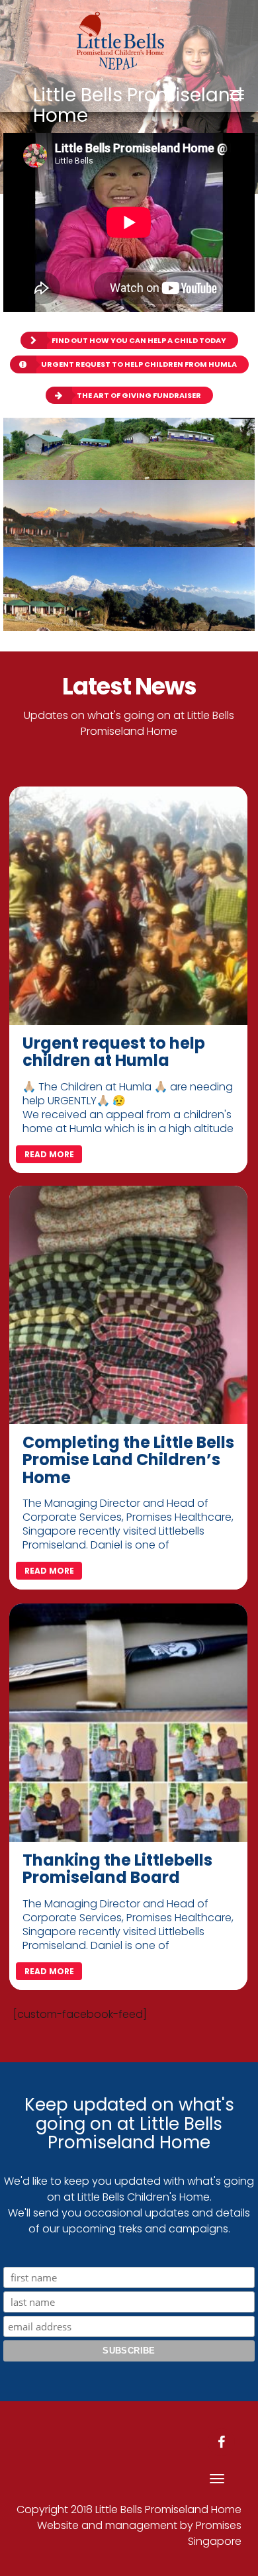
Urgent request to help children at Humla (114, 1052)
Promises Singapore (215, 2533)
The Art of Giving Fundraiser (139, 395)
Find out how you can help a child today (139, 340)
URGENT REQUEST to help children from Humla (139, 364)
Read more (49, 1154)
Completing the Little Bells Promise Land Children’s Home (128, 1460)
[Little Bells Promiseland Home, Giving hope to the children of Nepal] (129, 36)
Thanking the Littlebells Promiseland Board (117, 1869)
